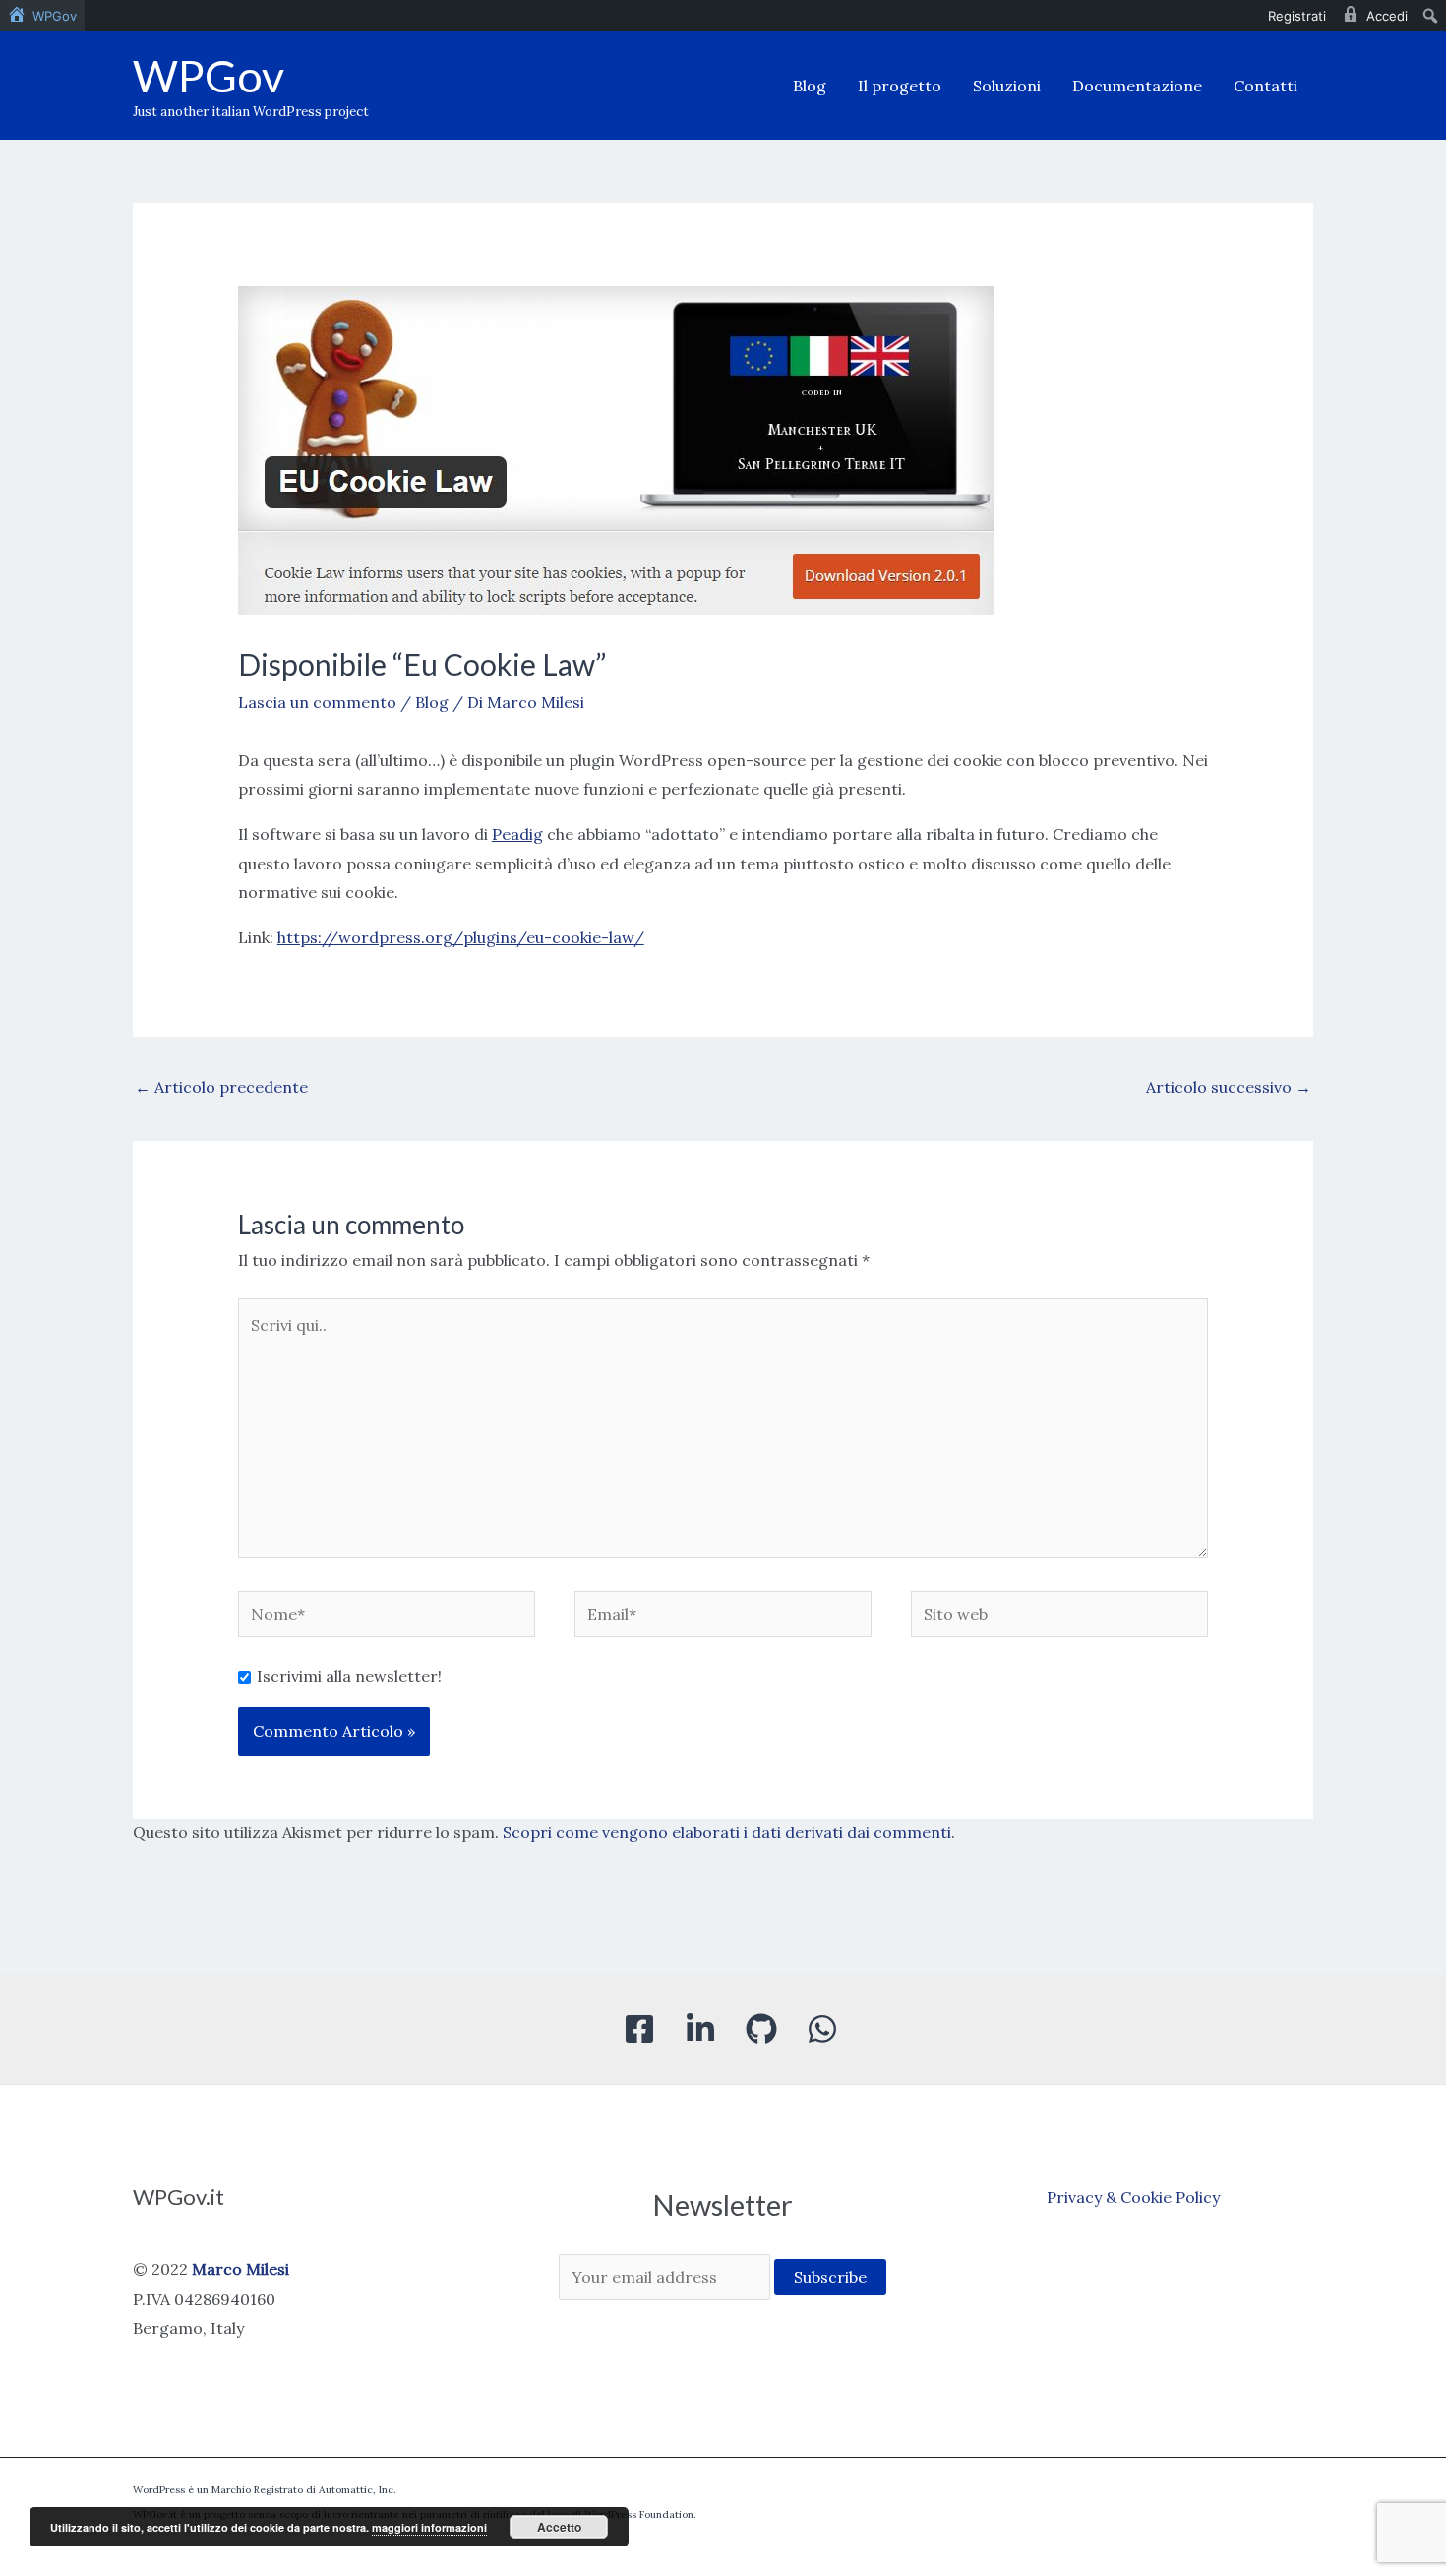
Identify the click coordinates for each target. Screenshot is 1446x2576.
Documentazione (1137, 86)
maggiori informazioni (429, 2527)
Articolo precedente (221, 1087)
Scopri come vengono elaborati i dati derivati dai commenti (727, 1832)
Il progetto (900, 86)
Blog (810, 86)
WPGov (209, 76)
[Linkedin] (700, 2029)
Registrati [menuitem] (1297, 16)
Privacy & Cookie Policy (1133, 2197)
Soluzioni (1007, 86)
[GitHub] (761, 2029)
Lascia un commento (317, 702)
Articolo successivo (1229, 1087)
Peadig (517, 834)
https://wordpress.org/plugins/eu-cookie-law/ (461, 937)
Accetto (559, 2527)
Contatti (1265, 86)
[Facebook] (639, 2029)
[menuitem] (42, 16)
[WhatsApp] (822, 2029)
